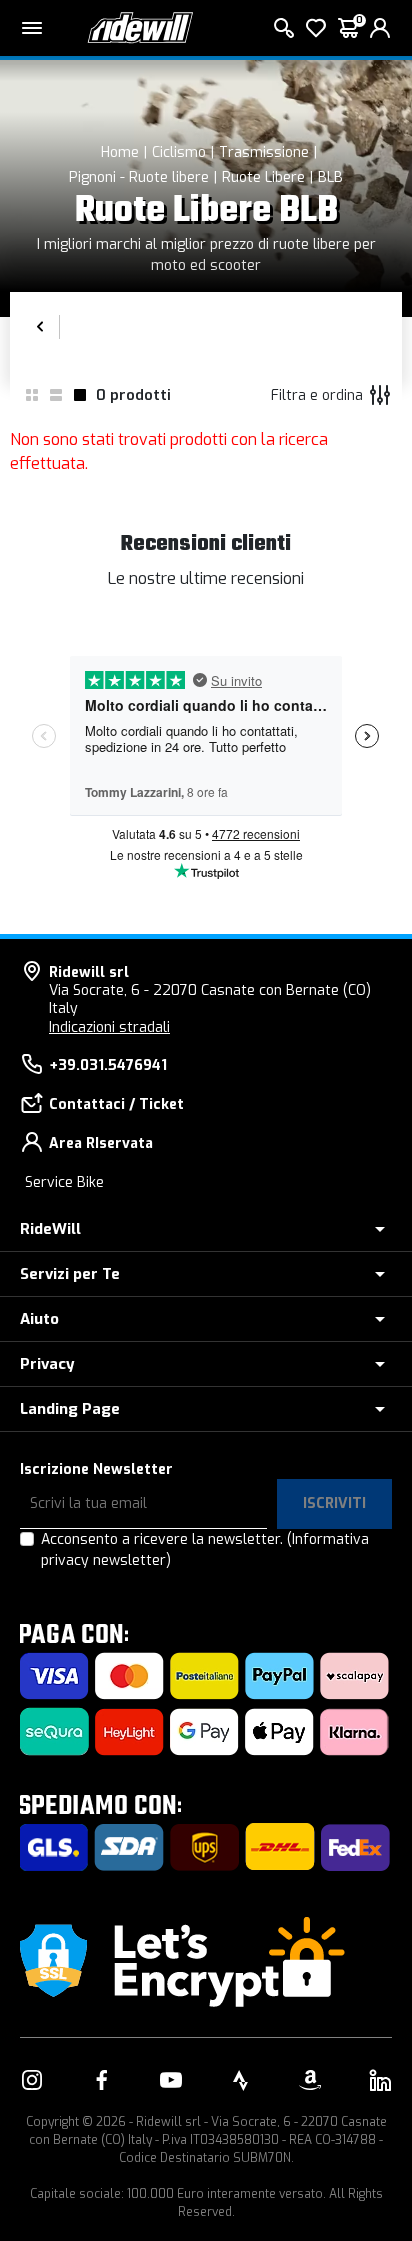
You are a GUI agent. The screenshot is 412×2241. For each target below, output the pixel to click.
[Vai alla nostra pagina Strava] (241, 2080)
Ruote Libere (263, 177)
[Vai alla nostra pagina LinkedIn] (380, 2080)
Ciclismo (179, 152)
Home (120, 152)
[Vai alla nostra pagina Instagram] (32, 2080)
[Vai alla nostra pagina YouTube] (171, 2080)
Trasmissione (264, 152)
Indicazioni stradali (109, 1027)
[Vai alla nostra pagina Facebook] (102, 2080)
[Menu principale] (32, 28)
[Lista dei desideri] (316, 28)
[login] (380, 28)
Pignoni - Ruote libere (139, 177)
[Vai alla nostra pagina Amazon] (310, 2080)
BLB (330, 177)
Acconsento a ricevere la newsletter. (205, 1550)
